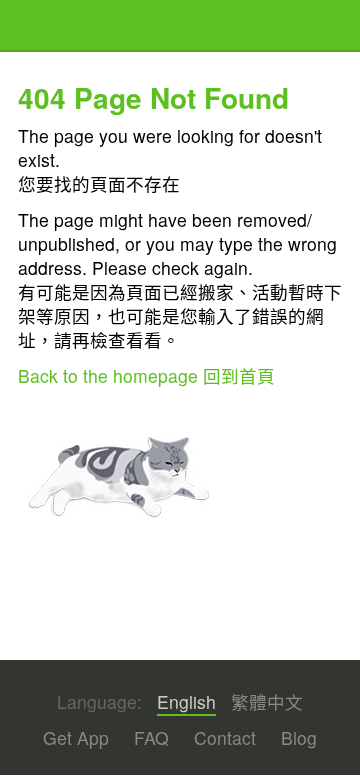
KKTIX (69, 27)
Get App (76, 737)
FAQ (151, 737)
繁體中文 (267, 702)
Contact (225, 737)
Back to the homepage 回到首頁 (146, 375)
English (186, 702)
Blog (299, 737)
